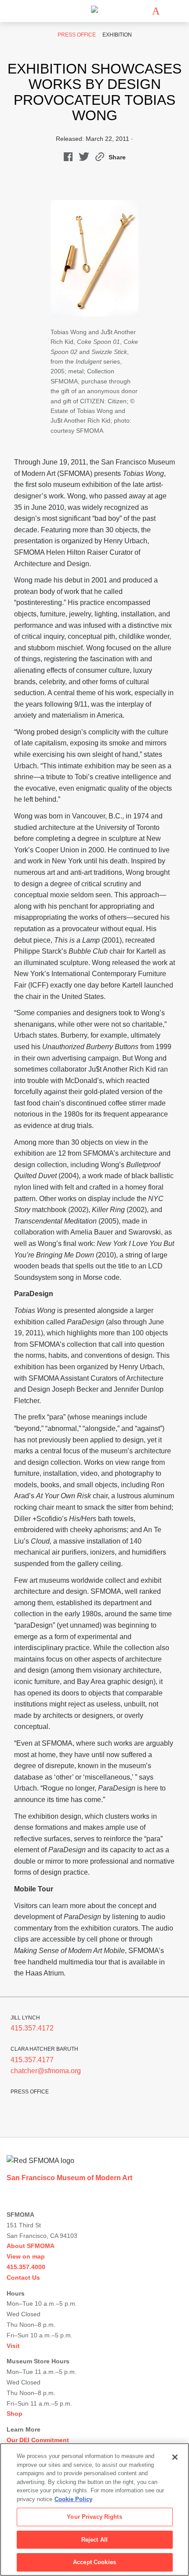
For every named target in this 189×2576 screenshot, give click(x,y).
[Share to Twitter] (84, 159)
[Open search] (169, 11)
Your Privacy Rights (94, 2517)
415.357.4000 (26, 2267)
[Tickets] (156, 11)
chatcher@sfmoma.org (46, 2071)
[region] (94, 2510)
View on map (26, 2256)
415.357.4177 (32, 2060)
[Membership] (143, 11)
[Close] (175, 2457)
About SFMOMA (31, 2246)
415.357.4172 (32, 2028)
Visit (13, 2346)
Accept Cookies (94, 2562)
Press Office (77, 35)
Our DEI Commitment (38, 2440)
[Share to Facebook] (68, 159)
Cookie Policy (73, 2499)
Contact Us (23, 2277)
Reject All (94, 2540)
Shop (15, 2414)
